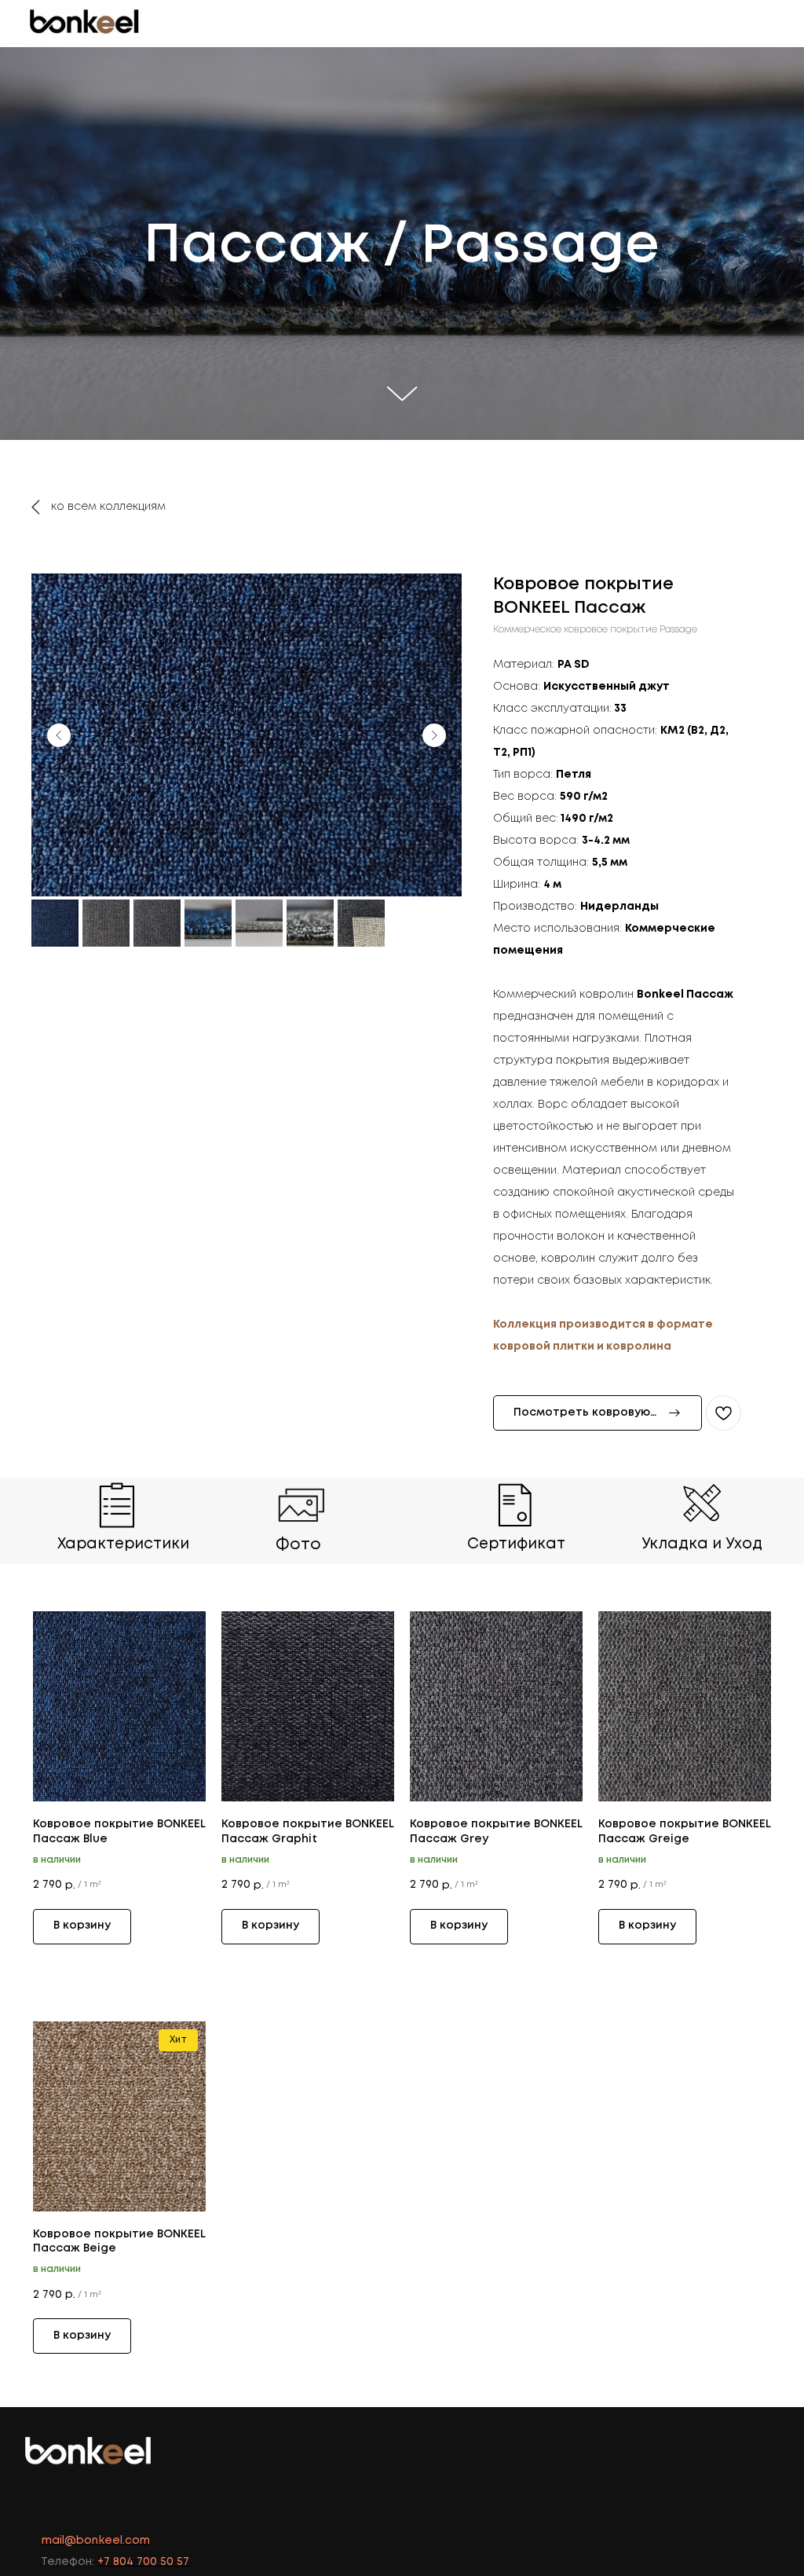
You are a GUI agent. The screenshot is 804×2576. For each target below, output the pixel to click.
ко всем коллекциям (108, 507)
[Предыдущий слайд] (59, 735)
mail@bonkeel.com (96, 2541)
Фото (298, 1545)
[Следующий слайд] (434, 735)
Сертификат (516, 1544)
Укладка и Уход (702, 1544)
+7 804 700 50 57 (143, 2562)
